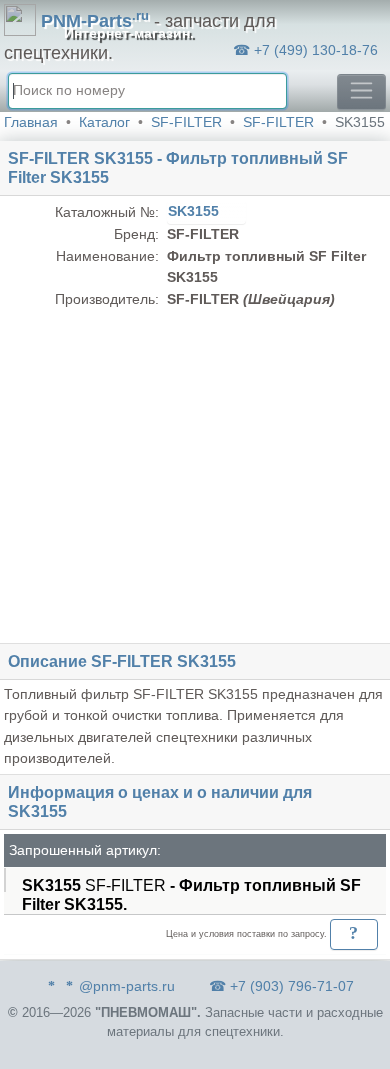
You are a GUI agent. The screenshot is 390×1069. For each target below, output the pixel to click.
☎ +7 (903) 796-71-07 (281, 986)
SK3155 (195, 211)
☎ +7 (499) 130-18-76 (305, 50)
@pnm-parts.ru (127, 986)
